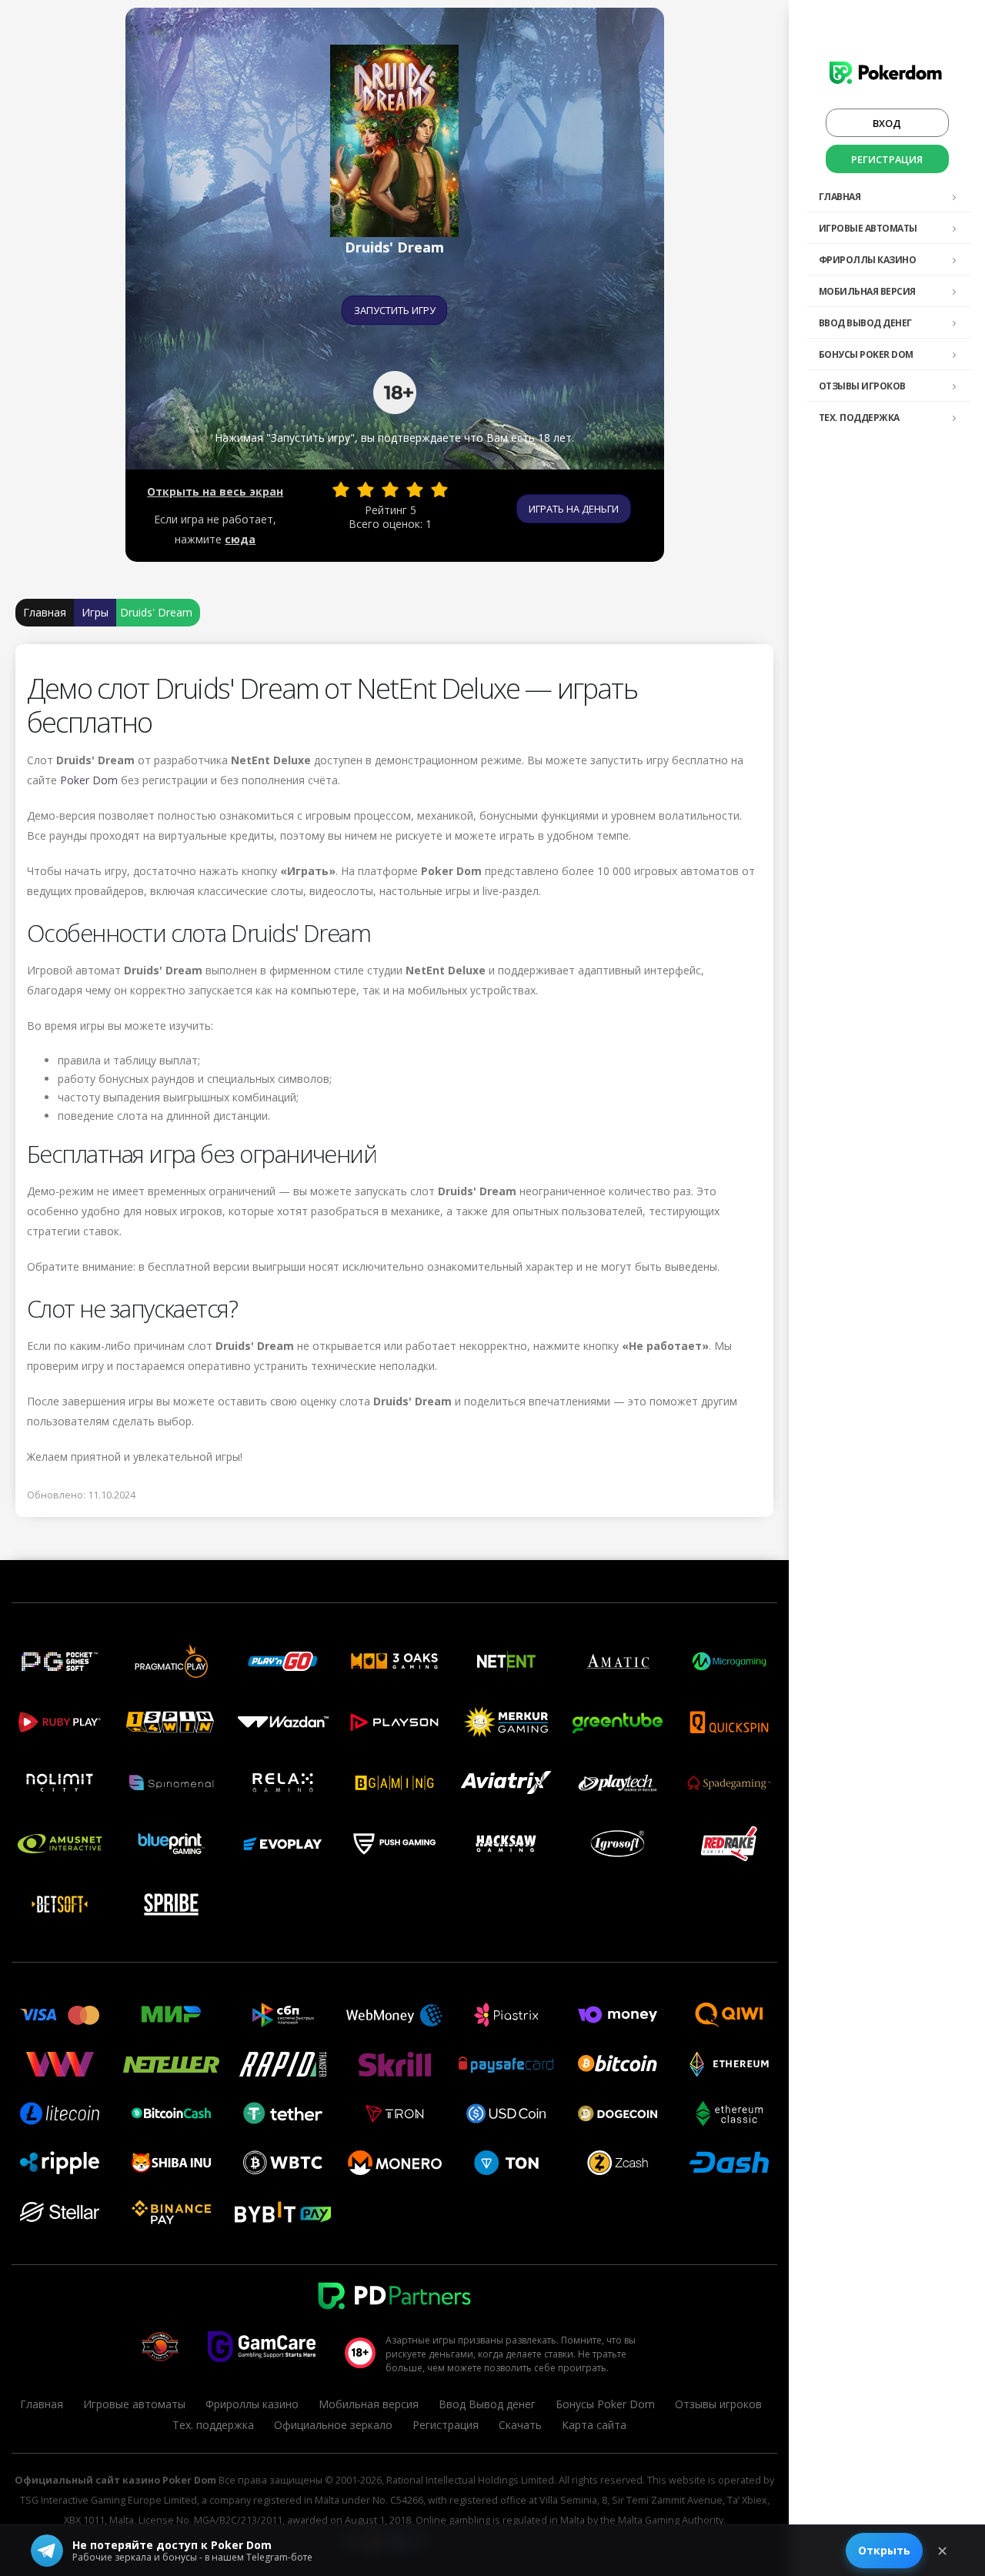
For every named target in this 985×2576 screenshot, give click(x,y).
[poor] (366, 489)
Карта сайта (594, 2425)
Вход (887, 123)
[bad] (341, 489)
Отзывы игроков (862, 386)
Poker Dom (89, 780)
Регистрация (887, 159)
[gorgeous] (439, 489)
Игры (95, 612)
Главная (840, 197)
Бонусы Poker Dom (866, 354)
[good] (415, 489)
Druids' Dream (156, 612)
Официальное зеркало (333, 2425)
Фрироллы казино (868, 260)
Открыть (884, 2550)
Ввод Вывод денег (865, 323)
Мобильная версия (867, 291)
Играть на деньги (574, 509)
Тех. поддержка (859, 418)
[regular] (390, 489)
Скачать (520, 2425)
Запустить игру (395, 310)
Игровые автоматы (868, 228)
